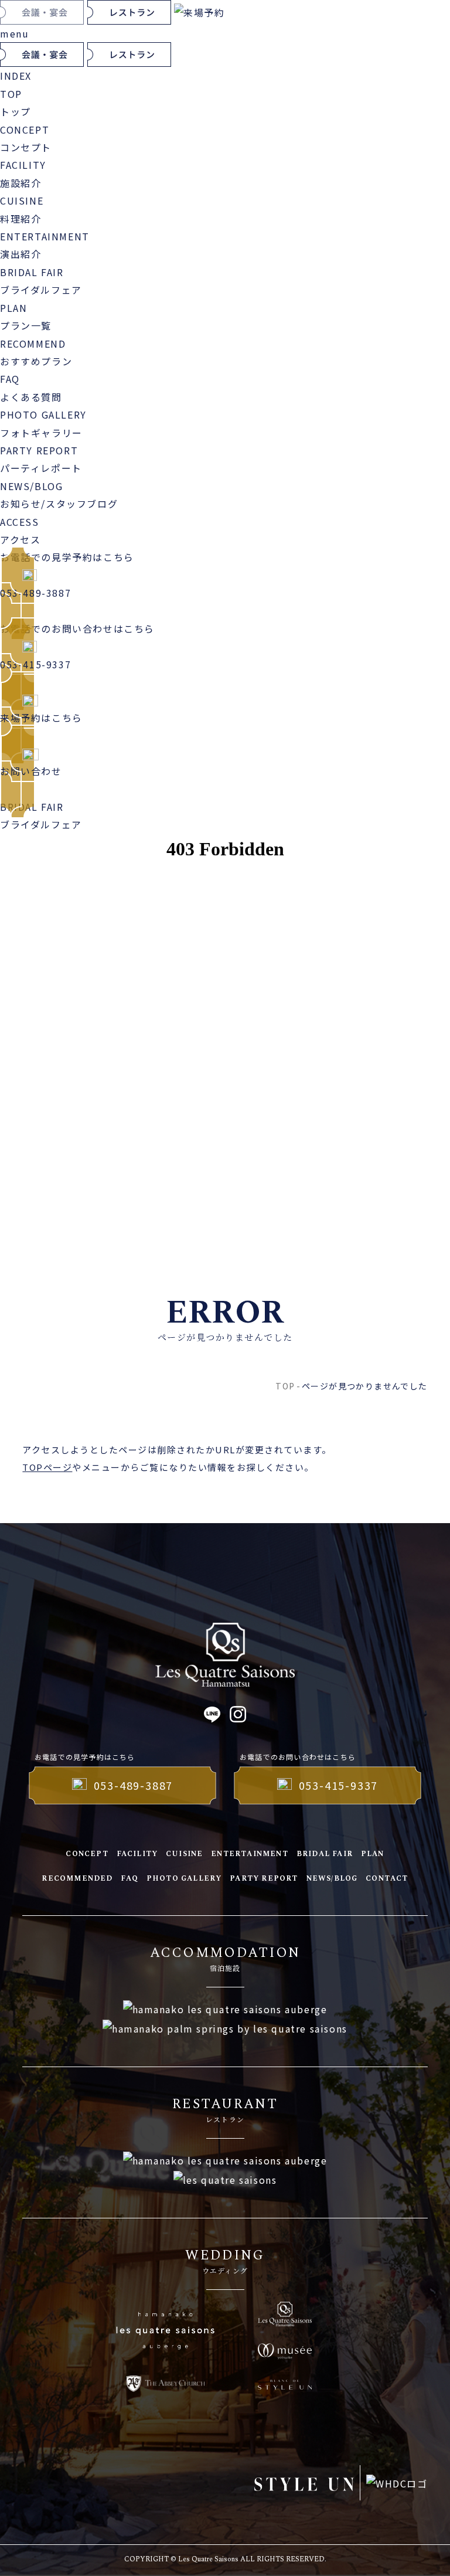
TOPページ (47, 1467)
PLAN (373, 1854)
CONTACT (387, 1879)
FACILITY (137, 1854)
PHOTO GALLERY (184, 1879)
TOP (285, 1386)
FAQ (129, 1879)
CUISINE (184, 1854)
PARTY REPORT (264, 1879)
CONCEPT (87, 1854)
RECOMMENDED (77, 1879)
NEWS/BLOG (332, 1879)
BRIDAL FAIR (325, 1854)
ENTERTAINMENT (250, 1854)
